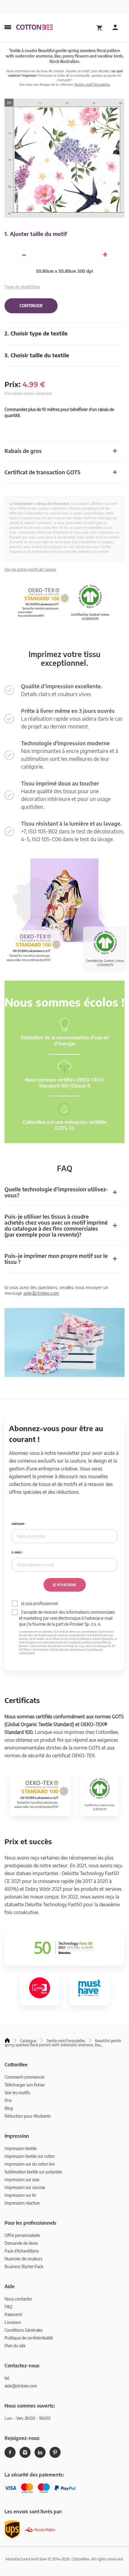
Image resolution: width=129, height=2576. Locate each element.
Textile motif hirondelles (92, 84)
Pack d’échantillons (22, 2251)
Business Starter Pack (24, 2266)
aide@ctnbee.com (41, 1293)
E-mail (16, 1552)
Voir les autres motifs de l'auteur (30, 569)
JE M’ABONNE (65, 1585)
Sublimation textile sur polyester (33, 2172)
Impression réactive (22, 2203)
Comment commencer (25, 2077)
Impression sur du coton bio (30, 2164)
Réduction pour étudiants (28, 2116)
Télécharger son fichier (25, 2085)
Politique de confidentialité (29, 2338)
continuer (31, 306)
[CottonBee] (34, 28)
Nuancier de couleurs (23, 2259)
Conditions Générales (24, 2330)
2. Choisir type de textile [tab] (36, 333)
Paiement (13, 2314)
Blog (9, 2108)
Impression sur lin (20, 2195)
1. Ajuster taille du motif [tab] (36, 234)
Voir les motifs (17, 2093)
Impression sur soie (22, 2180)
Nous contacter (18, 2299)
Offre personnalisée (22, 2235)
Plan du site (15, 2346)
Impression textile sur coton (30, 2156)
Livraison (13, 2322)
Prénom (18, 1524)
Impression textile (21, 2148)
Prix (8, 2100)
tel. (7, 2378)
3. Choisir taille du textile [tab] (37, 355)
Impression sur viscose (25, 2187)
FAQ (8, 2307)
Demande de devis (21, 2243)
